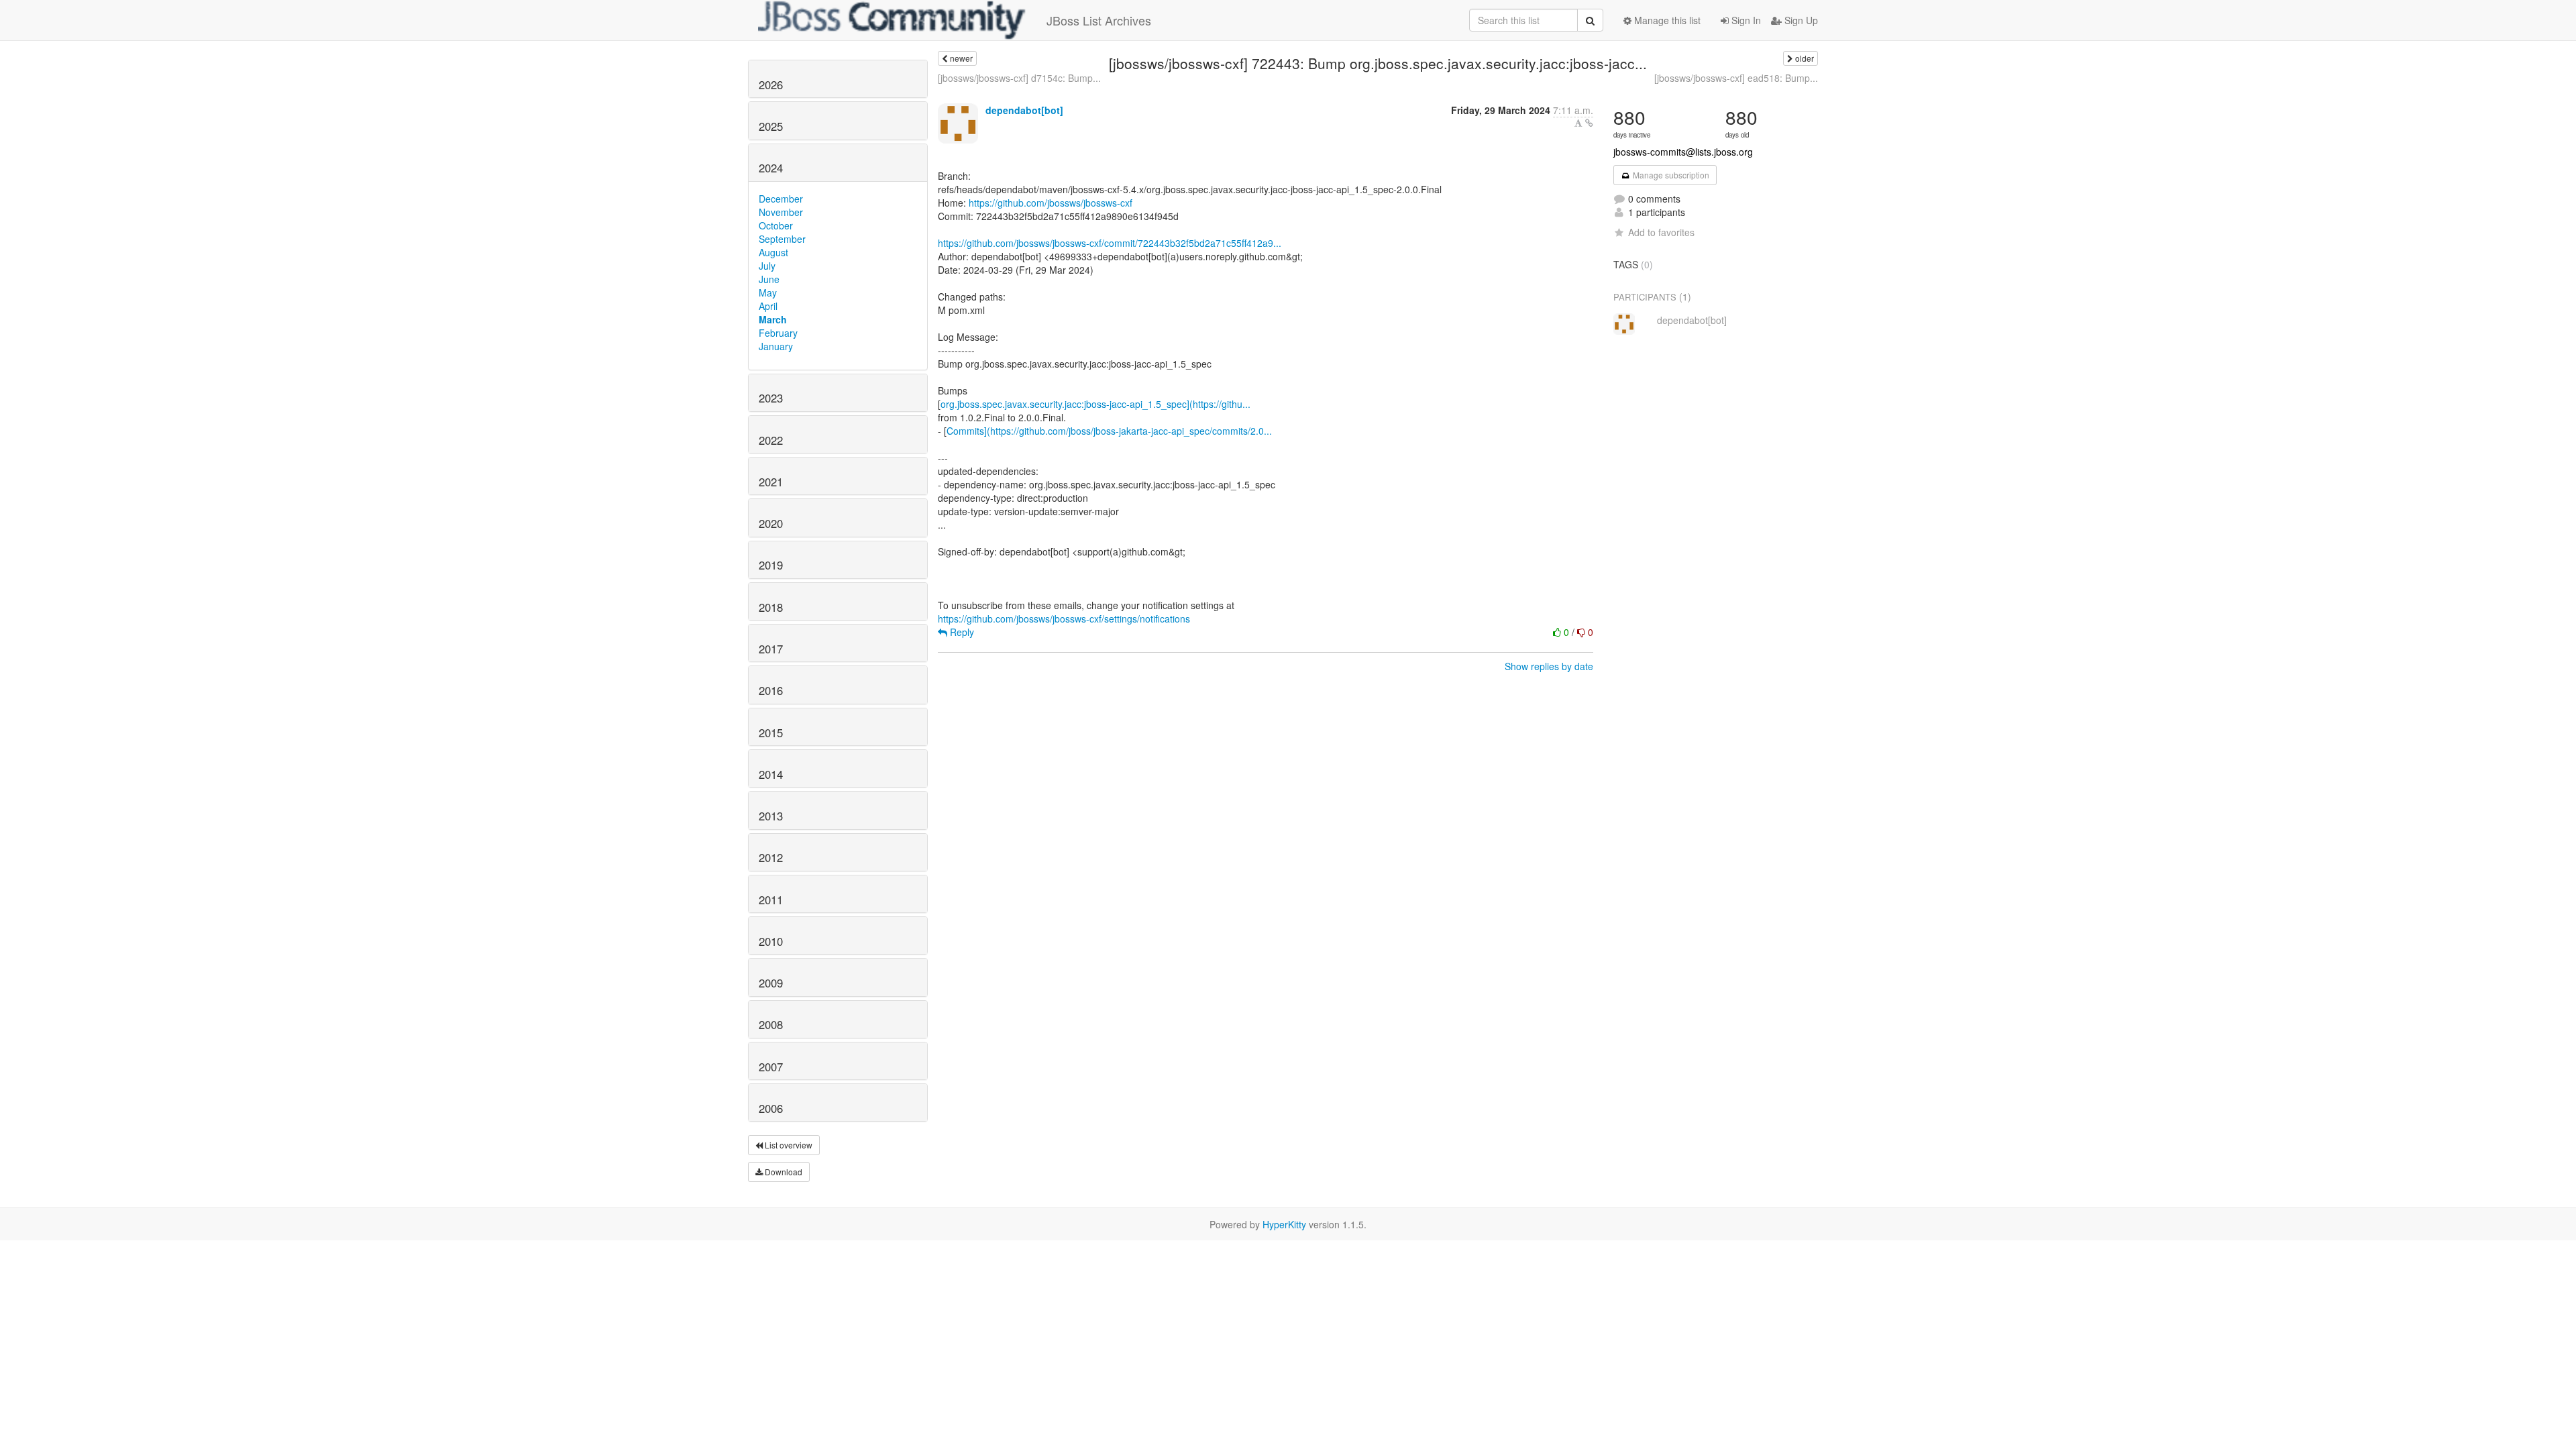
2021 (771, 482)
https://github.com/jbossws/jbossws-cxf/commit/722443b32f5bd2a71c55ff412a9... (1110, 243)
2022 (771, 440)
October (776, 225)
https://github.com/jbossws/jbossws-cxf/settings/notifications (1064, 619)
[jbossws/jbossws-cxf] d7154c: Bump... (1019, 78)
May (768, 292)
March (773, 319)
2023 (771, 398)
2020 (771, 523)
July (767, 266)
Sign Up (1800, 20)
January (776, 346)
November (781, 212)
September (782, 239)
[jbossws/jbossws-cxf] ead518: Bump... (1736, 78)
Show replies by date (1549, 666)
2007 (771, 1067)
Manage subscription (1670, 175)
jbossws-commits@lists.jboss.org (1683, 152)
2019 (771, 565)
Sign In (1745, 20)
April (768, 306)
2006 (771, 1108)
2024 (771, 168)
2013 (771, 816)
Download (783, 1172)
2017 (771, 649)
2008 (771, 1024)
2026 (771, 85)
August (773, 252)
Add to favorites (1661, 232)
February (778, 333)
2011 (771, 900)
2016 (771, 690)
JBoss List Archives (1099, 20)
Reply (961, 632)
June (769, 279)
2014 (771, 774)
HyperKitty (1284, 1224)
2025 (771, 126)
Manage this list (1666, 20)
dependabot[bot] (1024, 110)
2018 (771, 607)
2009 (771, 983)
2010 (771, 941)
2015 (771, 733)
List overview (788, 1145)
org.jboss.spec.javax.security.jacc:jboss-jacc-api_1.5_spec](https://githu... (1095, 404)
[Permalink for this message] (1589, 123)
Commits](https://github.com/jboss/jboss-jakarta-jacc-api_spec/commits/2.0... (1109, 431)
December (781, 199)
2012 (771, 857)
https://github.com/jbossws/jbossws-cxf (1051, 203)
